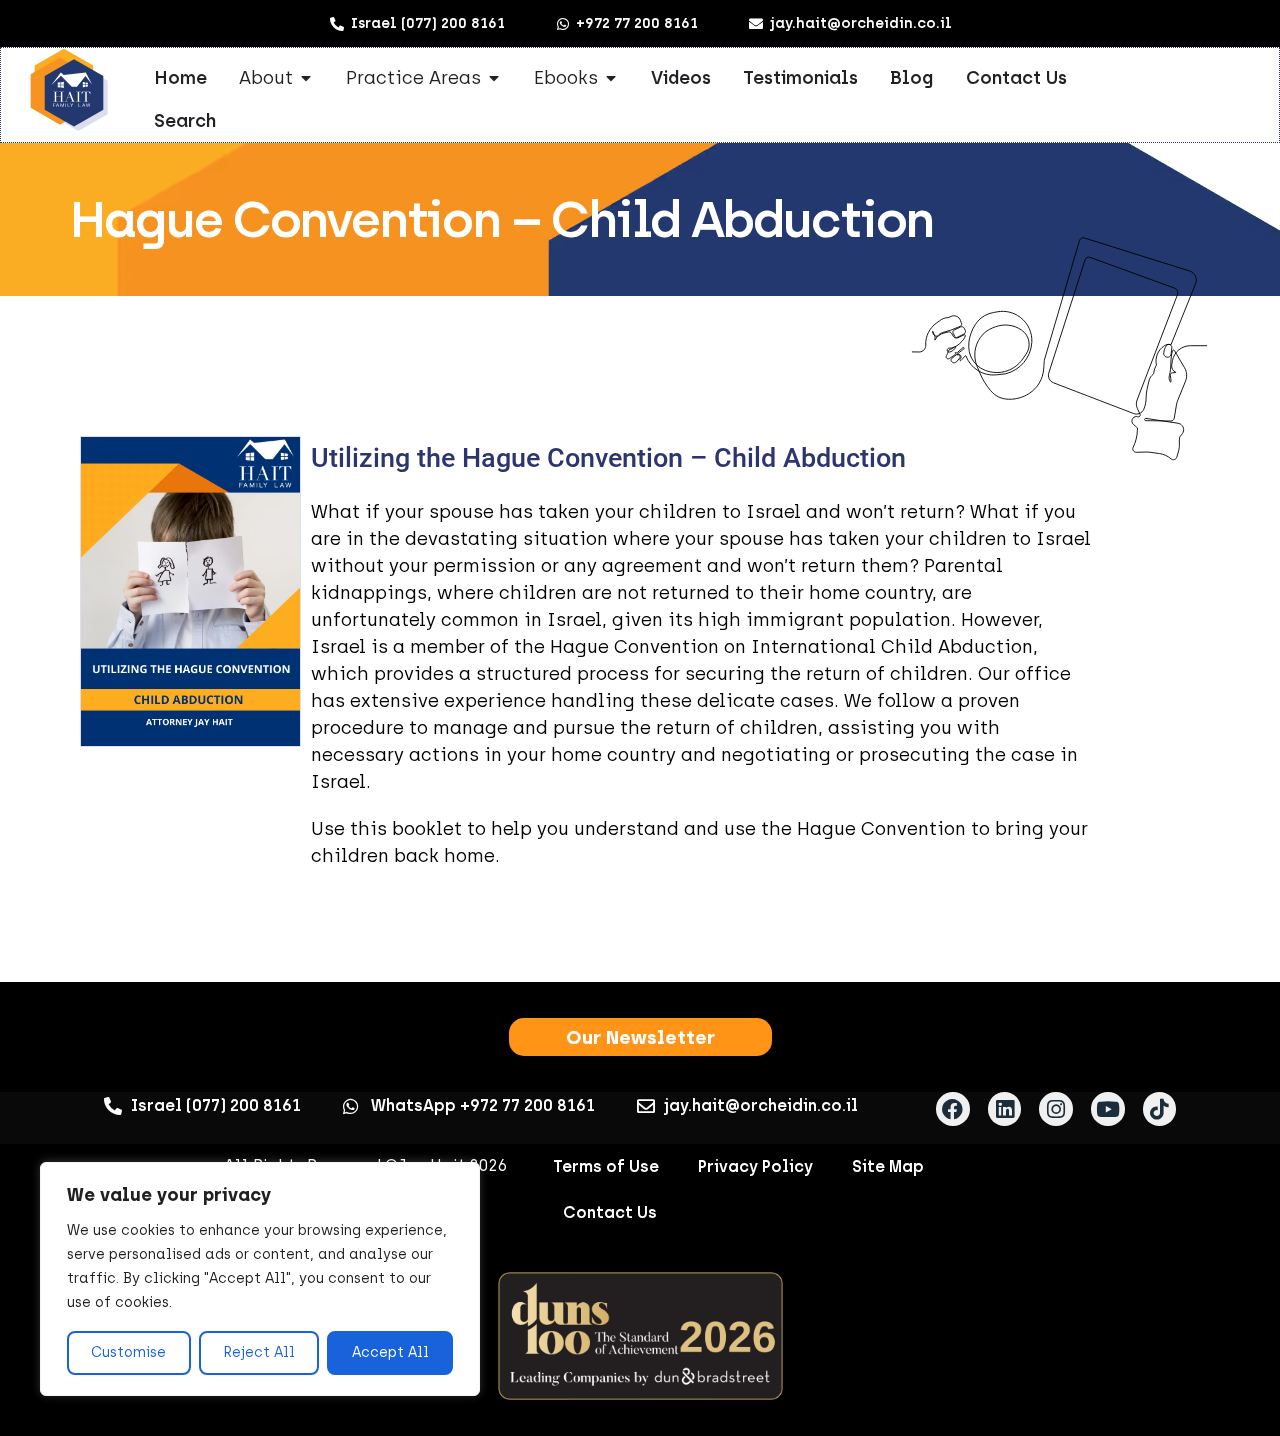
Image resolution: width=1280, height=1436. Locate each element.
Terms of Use (606, 1166)
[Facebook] (953, 1109)
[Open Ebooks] (611, 78)
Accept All (390, 1352)
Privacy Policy (755, 1166)
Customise (128, 1352)
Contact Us (610, 1212)
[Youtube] (1108, 1109)
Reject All (259, 1352)
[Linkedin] (1005, 1109)
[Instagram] (1056, 1109)
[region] (260, 1279)
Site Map (888, 1166)
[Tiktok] (1160, 1109)
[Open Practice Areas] (494, 78)
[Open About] (306, 78)
